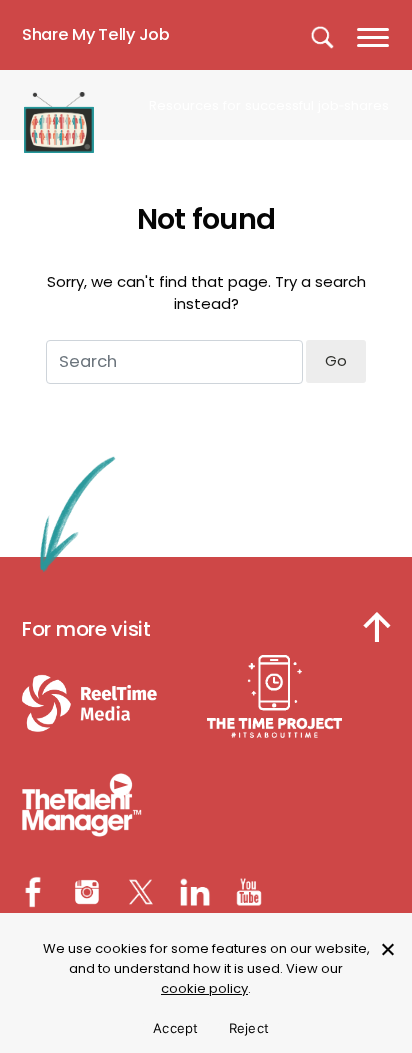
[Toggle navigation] (374, 35)
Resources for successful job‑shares (269, 105)
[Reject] (387, 949)
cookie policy (204, 988)
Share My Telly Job (96, 34)
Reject (249, 1028)
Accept (176, 1028)
